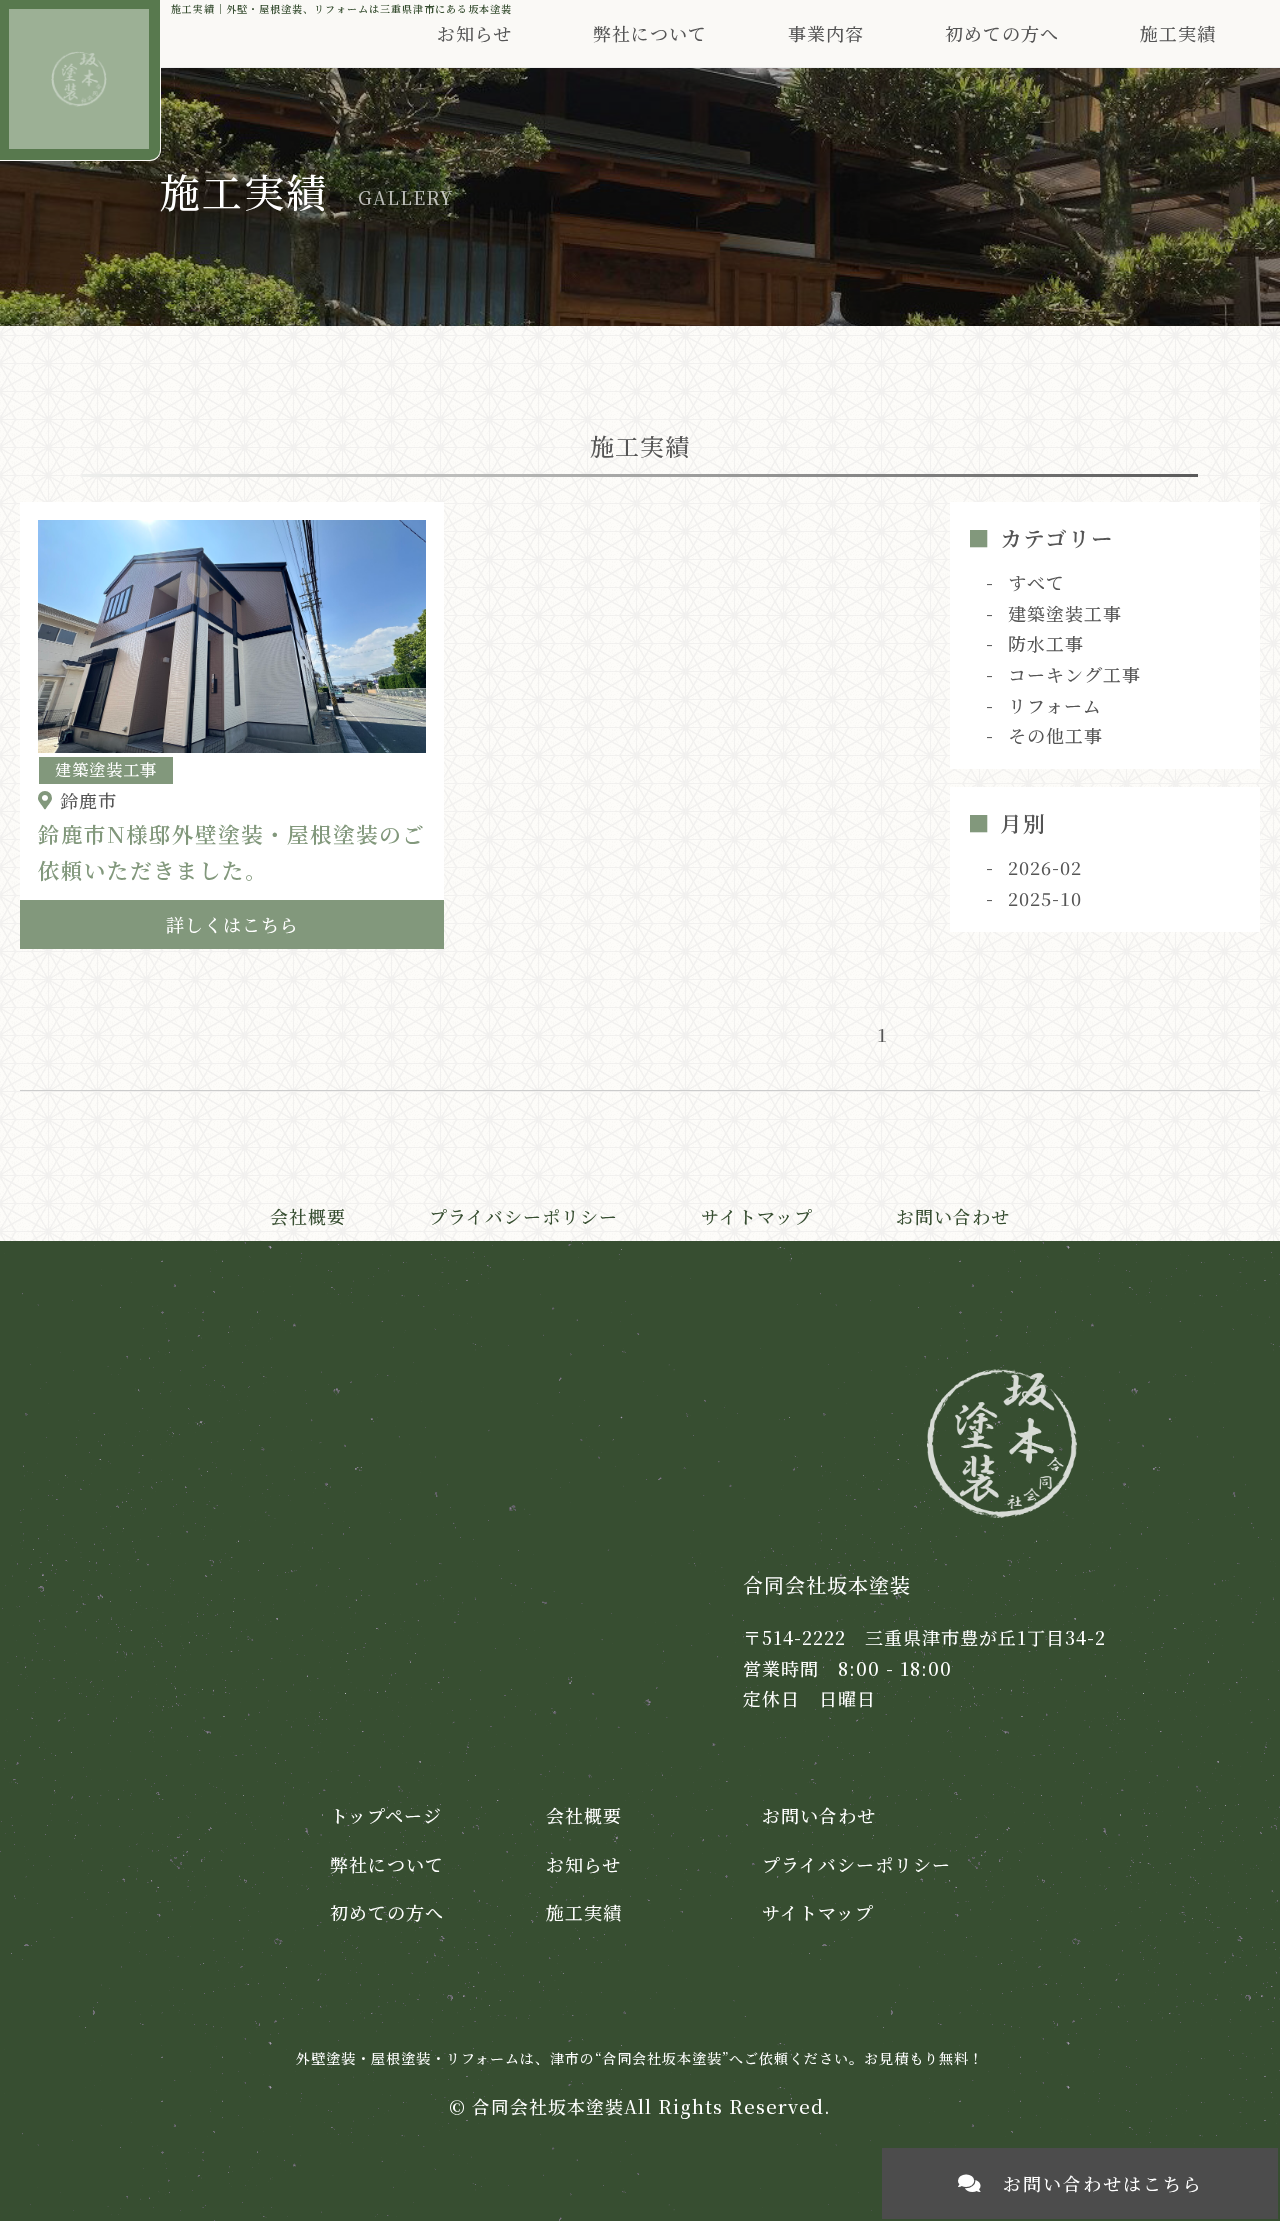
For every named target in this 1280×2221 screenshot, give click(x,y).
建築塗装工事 (1065, 613)
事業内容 (826, 33)
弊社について (387, 1864)
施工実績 (1178, 33)
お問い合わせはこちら (1103, 2183)
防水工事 (1046, 643)
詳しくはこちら (232, 924)
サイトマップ (757, 1216)
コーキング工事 (1074, 674)
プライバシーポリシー (523, 1216)
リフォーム (1055, 705)
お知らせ (474, 33)
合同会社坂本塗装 (548, 2106)
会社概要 (308, 1216)
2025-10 (1045, 898)
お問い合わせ (953, 1216)
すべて (1036, 582)
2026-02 (1045, 867)
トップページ (386, 1815)
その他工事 (1055, 735)
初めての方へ (1002, 33)
